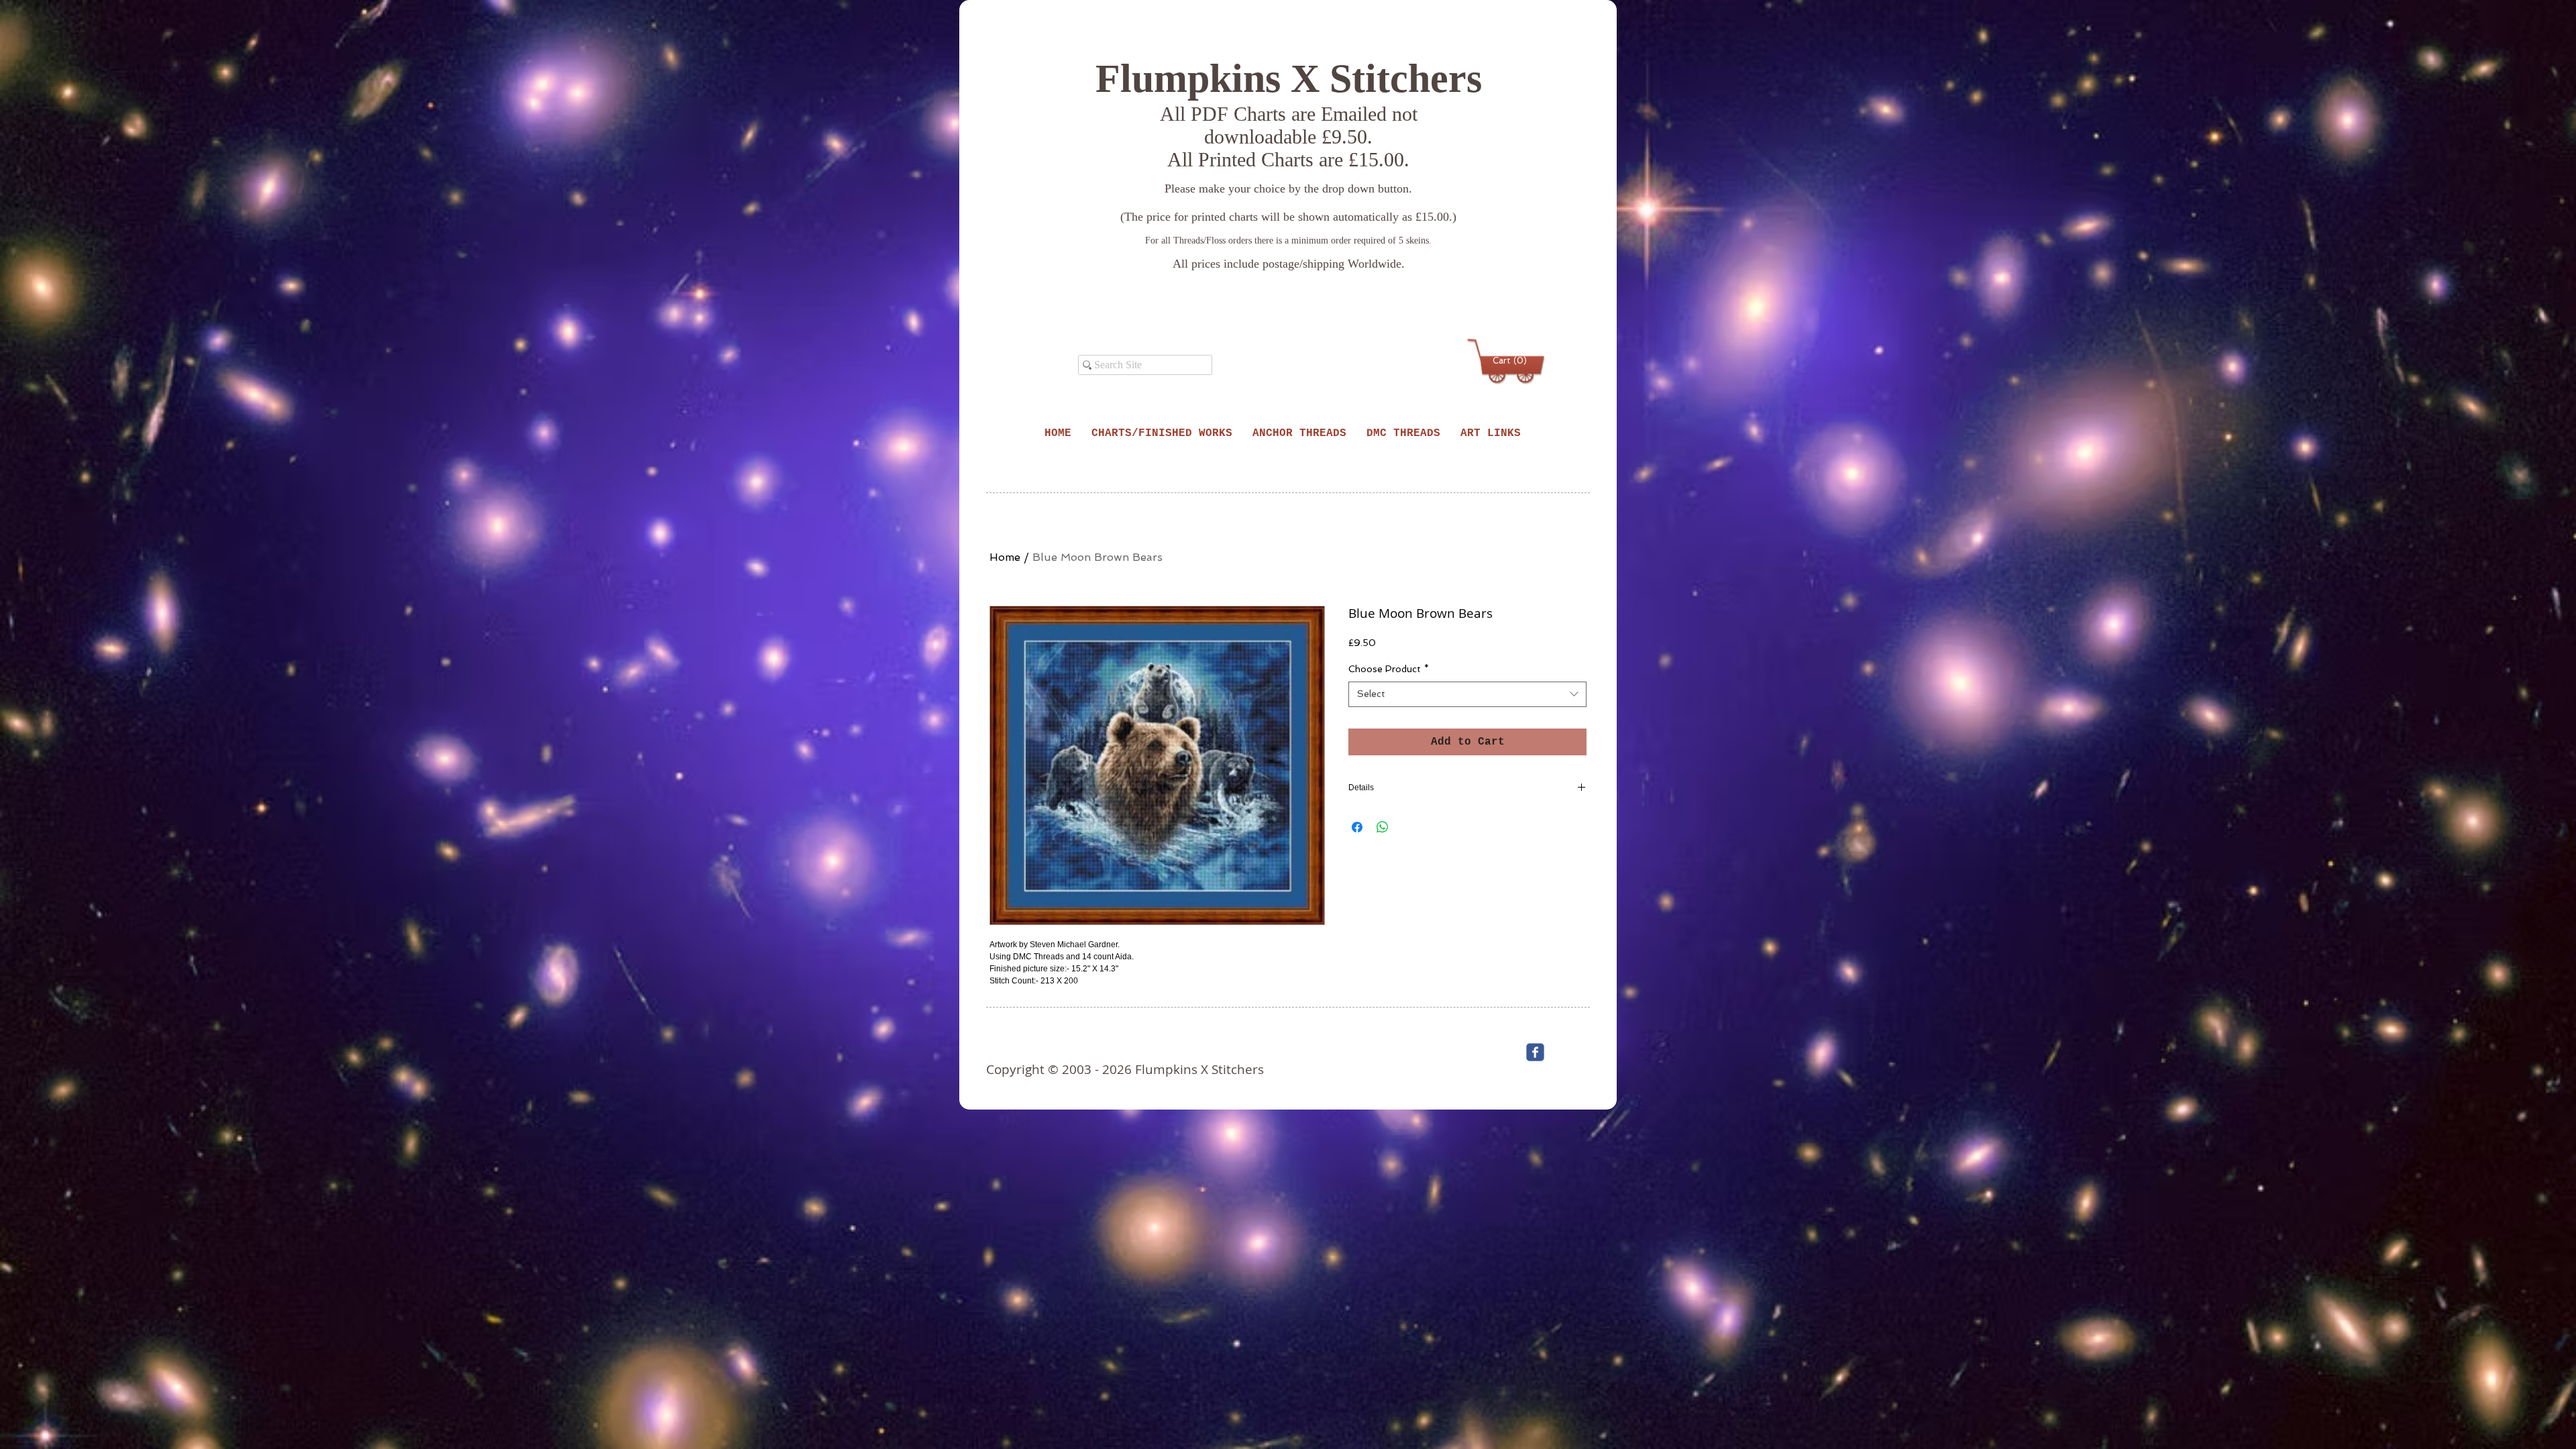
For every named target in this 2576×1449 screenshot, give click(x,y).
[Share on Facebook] (1357, 827)
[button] (1508, 361)
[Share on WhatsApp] (1383, 827)
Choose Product (1389, 669)
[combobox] (1467, 694)
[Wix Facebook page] (1535, 1052)
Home (1005, 557)
